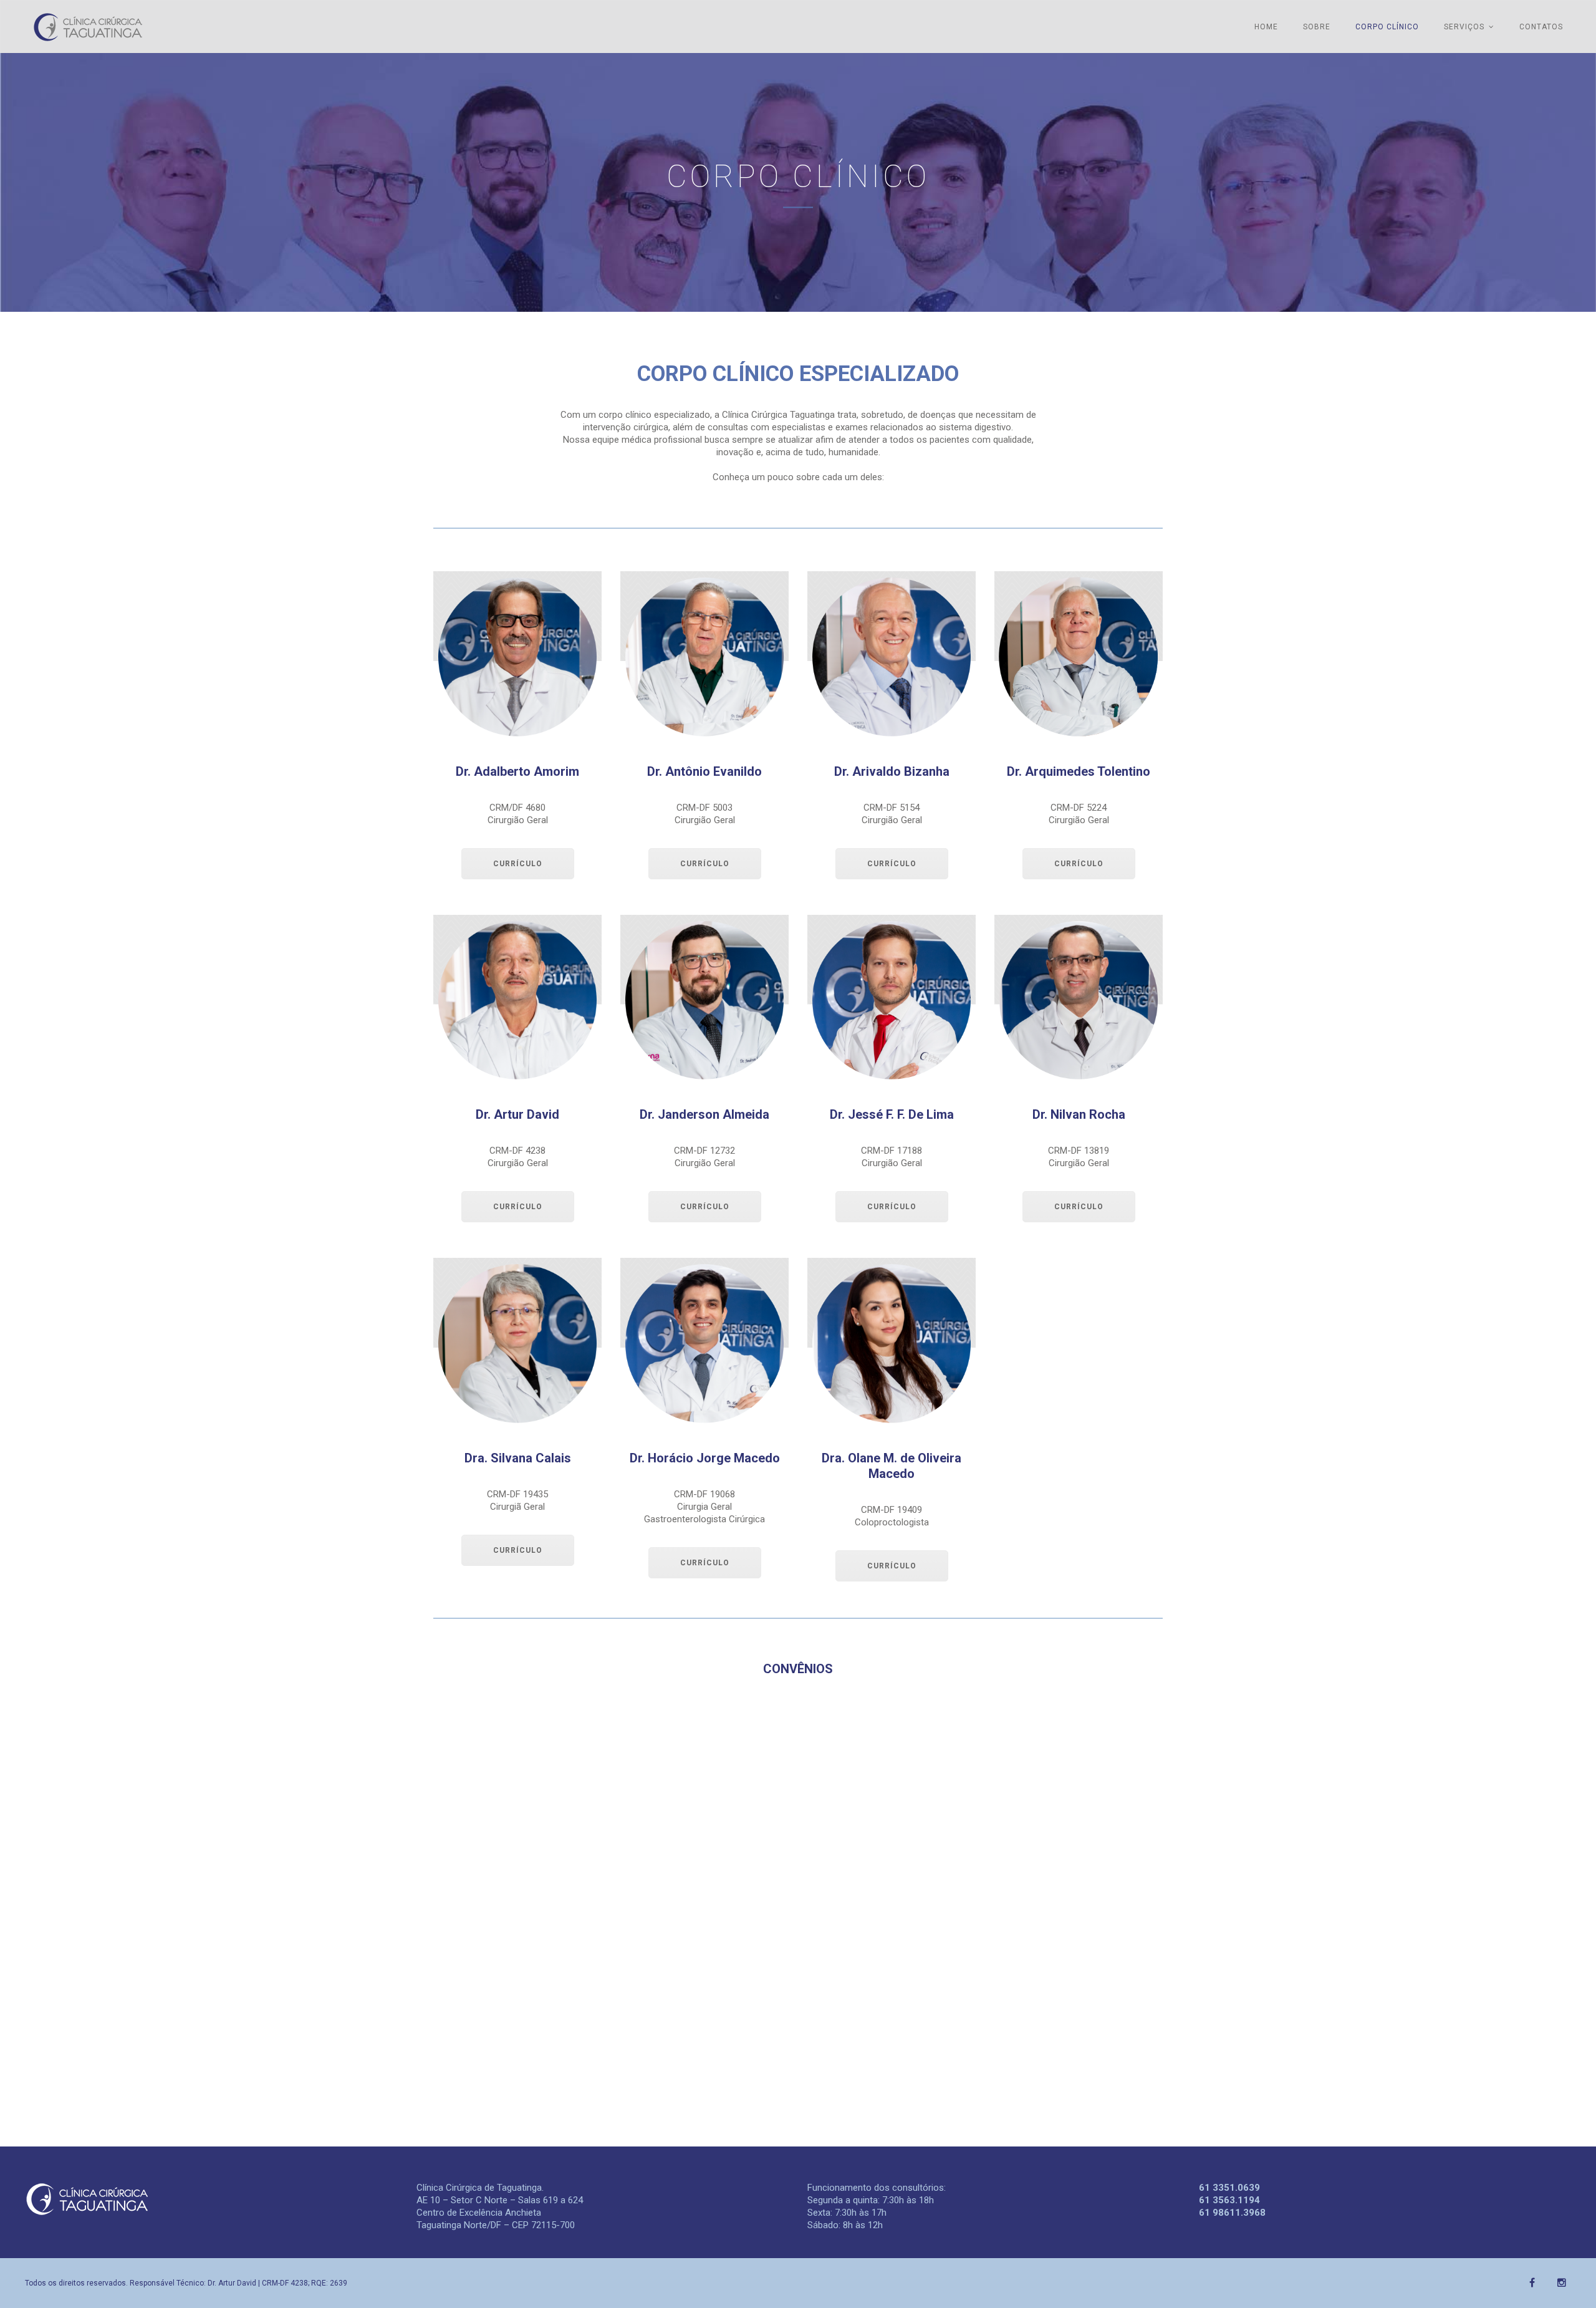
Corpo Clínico (1387, 27)
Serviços (1464, 27)
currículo (518, 864)
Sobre (1317, 27)
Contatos (1541, 27)
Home (1266, 27)
